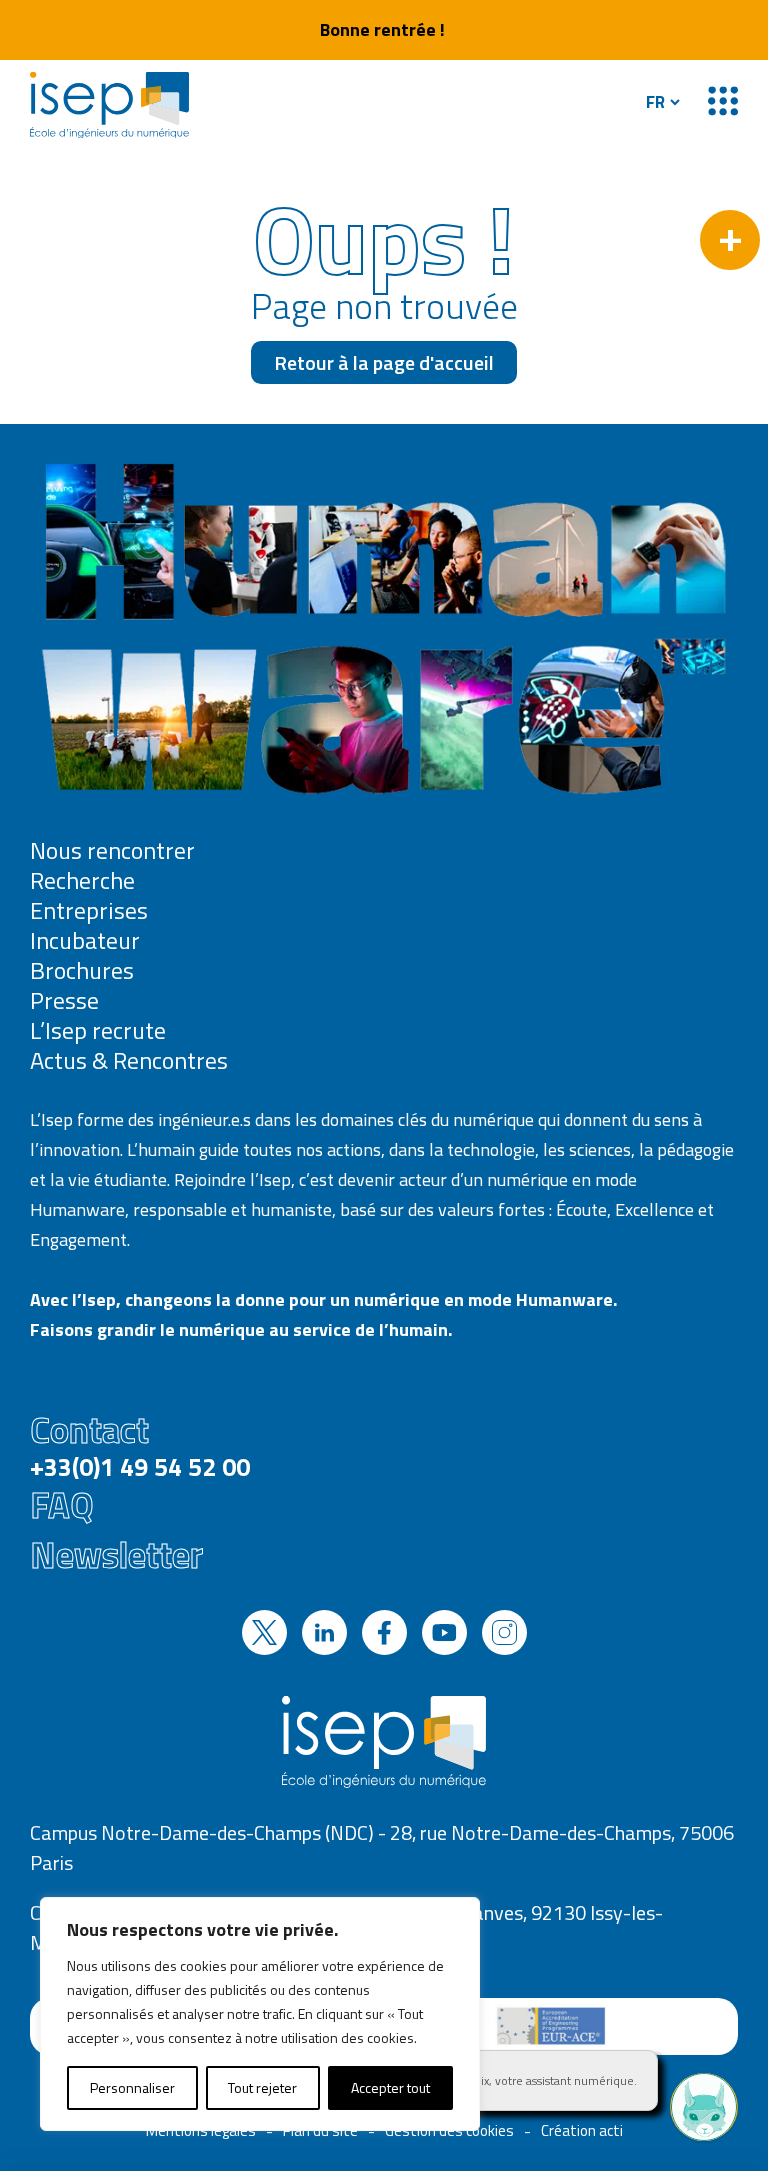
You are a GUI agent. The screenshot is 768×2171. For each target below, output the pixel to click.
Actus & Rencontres (129, 1060)
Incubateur (85, 940)
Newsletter (116, 1555)
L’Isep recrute (98, 1030)
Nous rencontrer (112, 850)
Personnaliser (132, 2087)
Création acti (582, 2131)
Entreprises (89, 910)
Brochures (82, 970)
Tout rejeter (262, 2087)
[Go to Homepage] (109, 105)
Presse (64, 1000)
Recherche (82, 880)
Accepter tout (390, 2087)
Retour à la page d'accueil (384, 362)
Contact (140, 1442)
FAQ (62, 1505)
